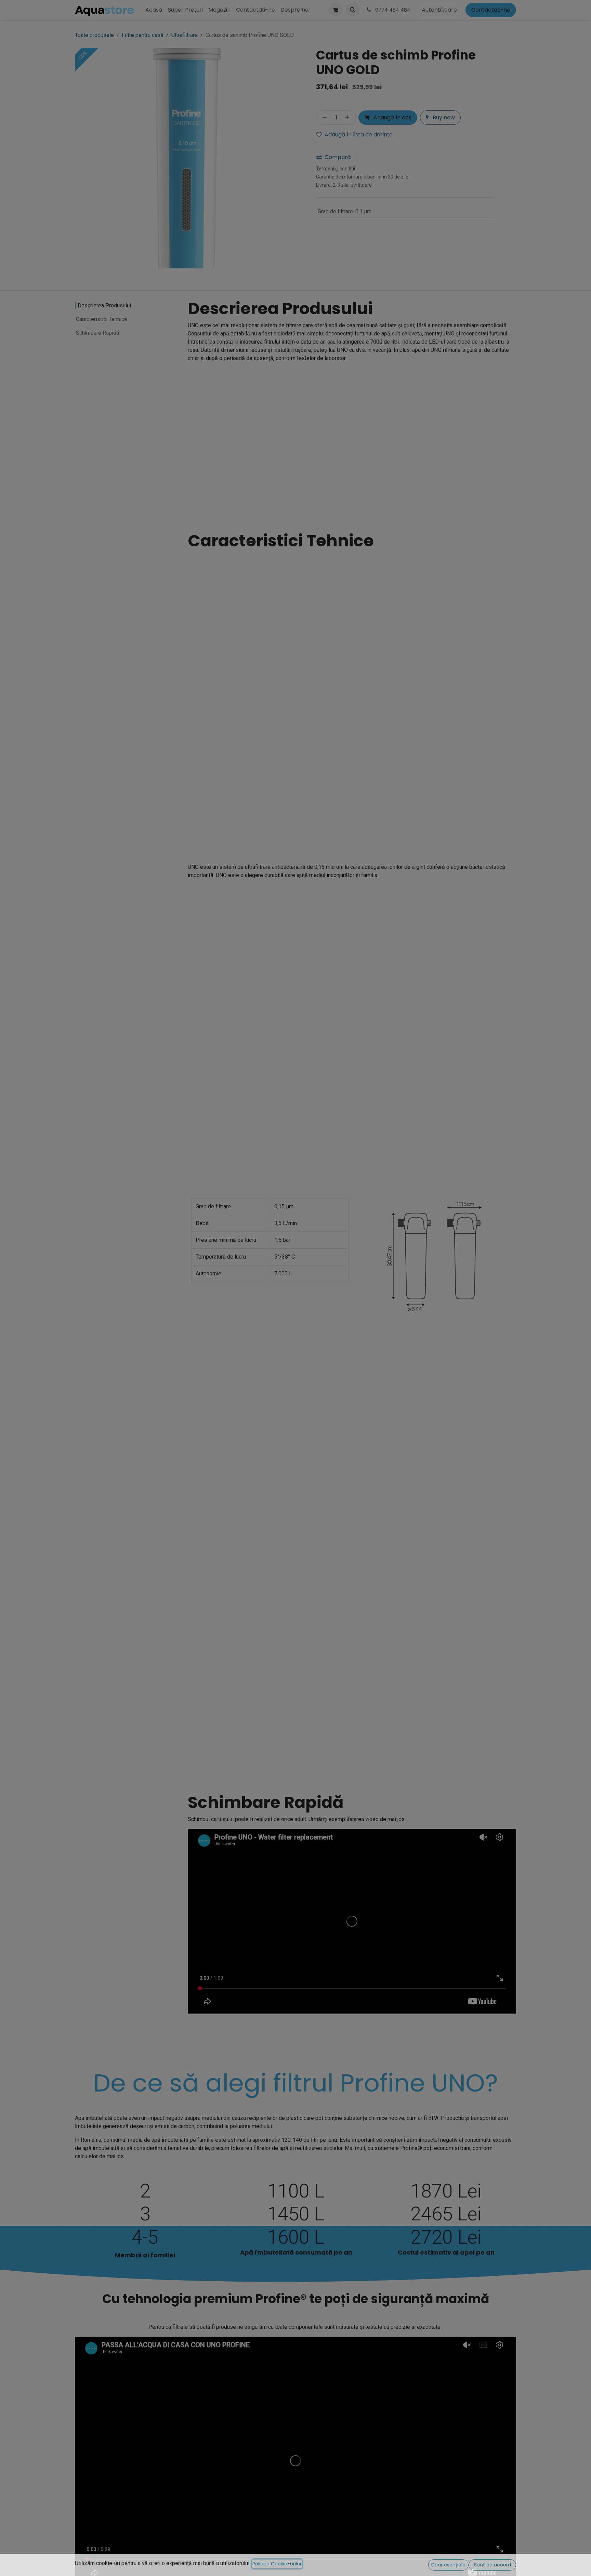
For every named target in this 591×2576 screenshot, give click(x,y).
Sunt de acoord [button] (492, 2565)
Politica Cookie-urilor (277, 2564)
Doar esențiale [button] (448, 2565)
